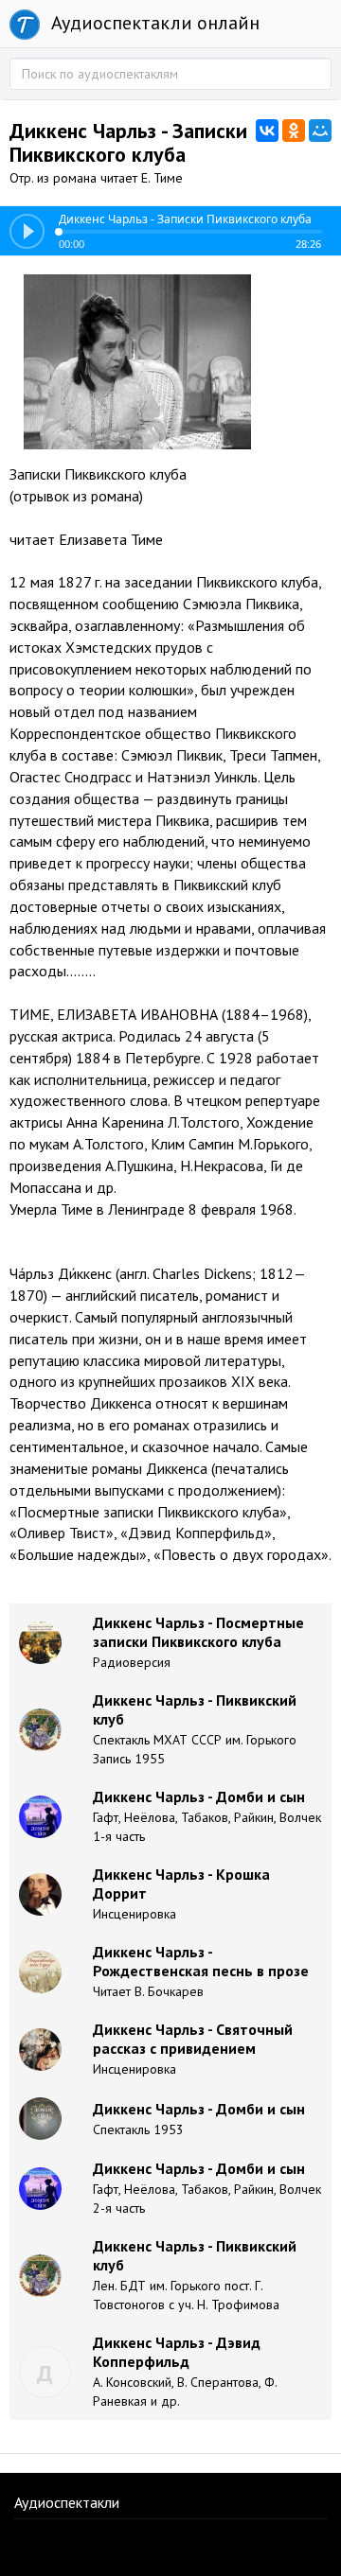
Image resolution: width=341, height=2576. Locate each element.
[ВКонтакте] (267, 131)
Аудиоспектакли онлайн (153, 23)
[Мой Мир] (320, 131)
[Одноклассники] (294, 131)
